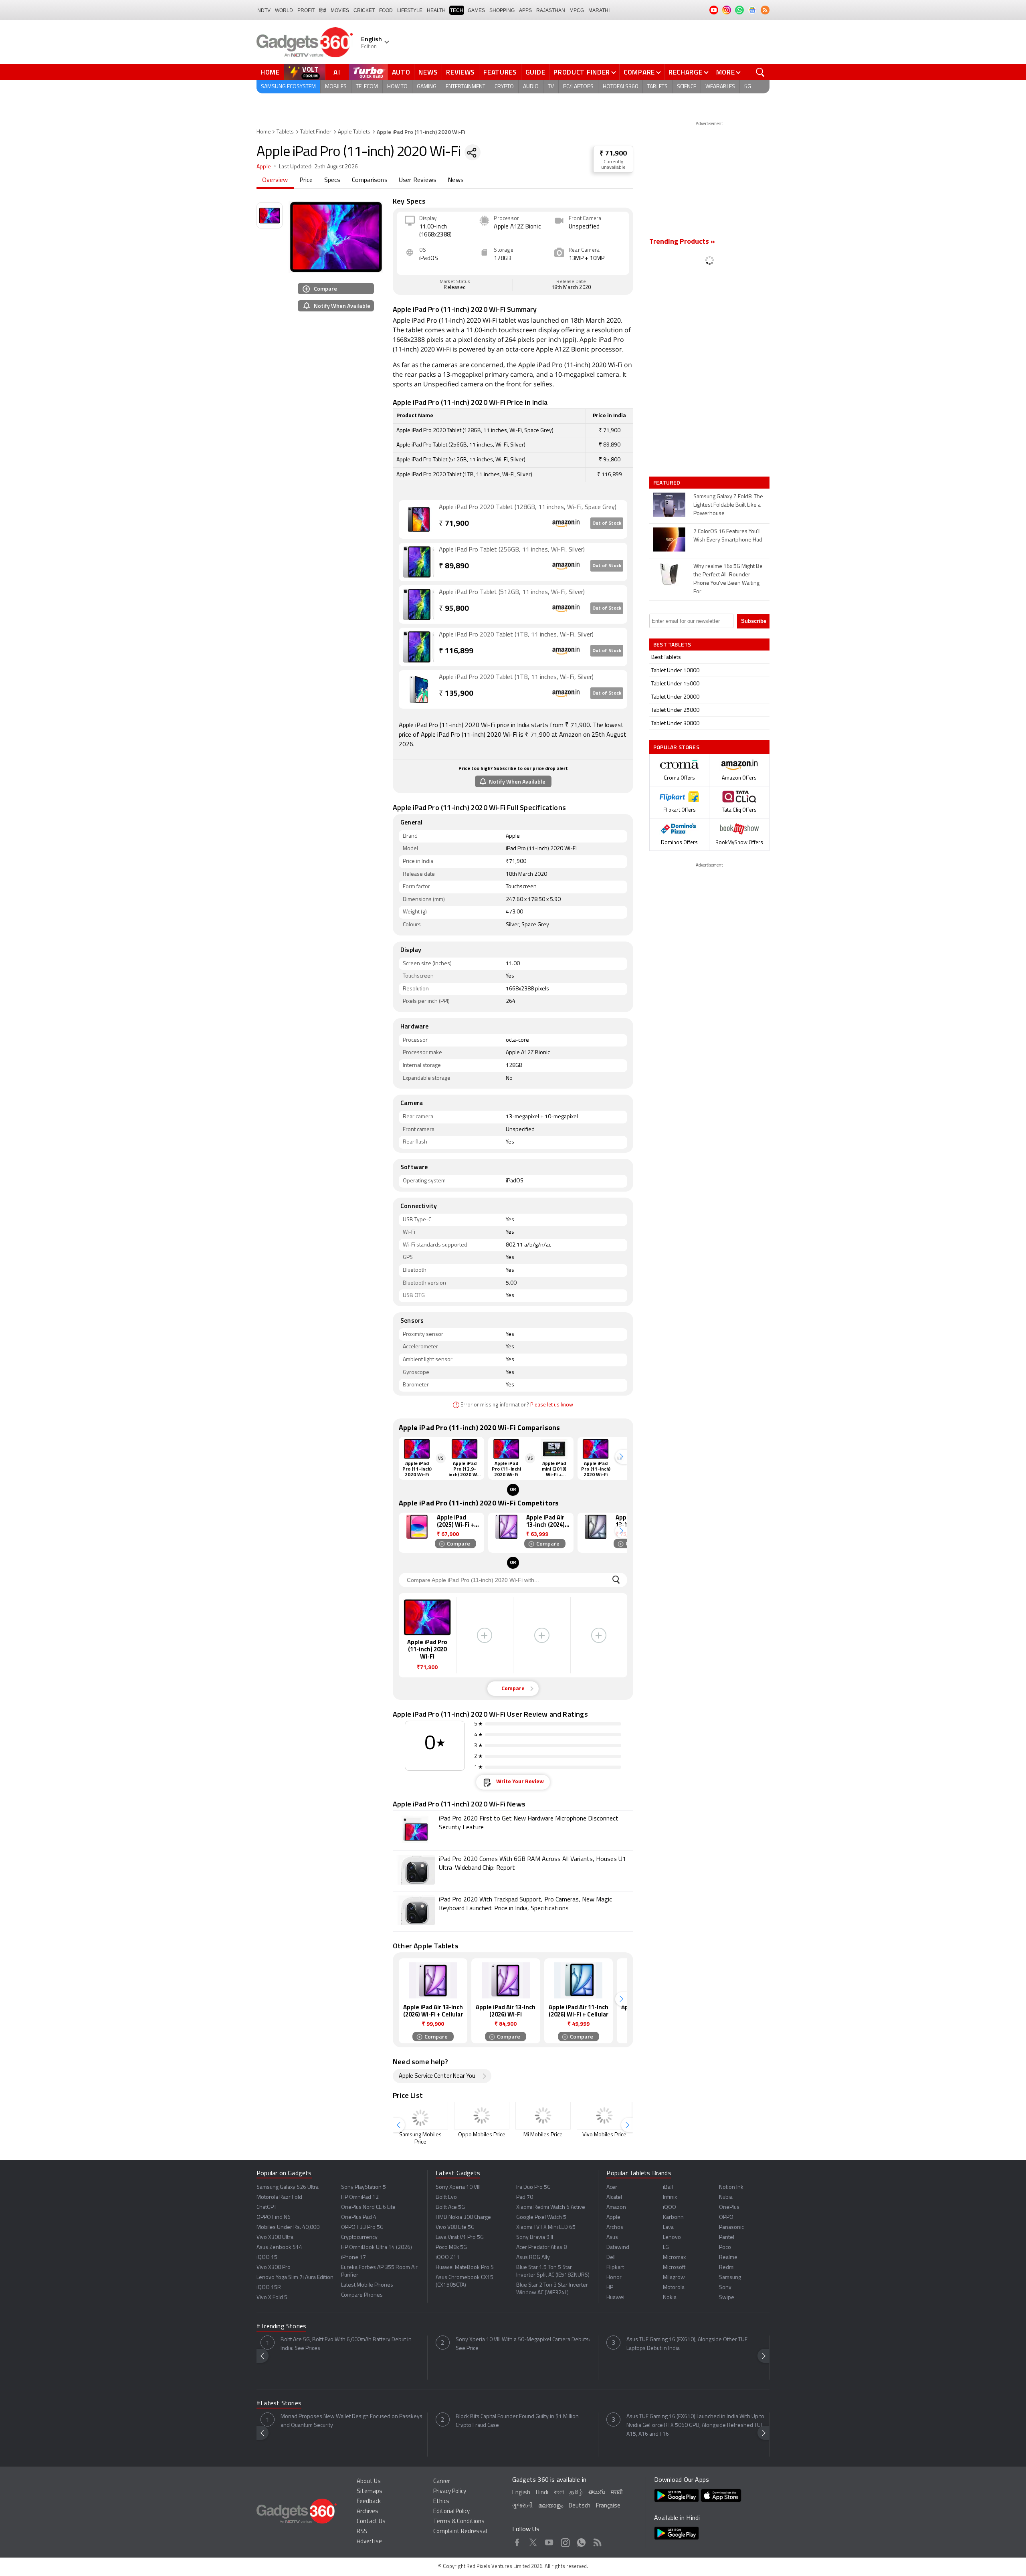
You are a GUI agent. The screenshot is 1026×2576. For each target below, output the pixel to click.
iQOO (670, 2207)
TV (551, 87)
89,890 (454, 567)
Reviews (460, 72)
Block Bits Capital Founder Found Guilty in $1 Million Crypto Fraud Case (517, 2421)
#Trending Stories (281, 2327)
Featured (668, 483)
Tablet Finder (316, 132)
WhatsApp (581, 2541)
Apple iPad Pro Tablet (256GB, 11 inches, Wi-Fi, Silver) (512, 550)
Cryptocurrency (359, 2238)
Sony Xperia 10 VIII (458, 2187)
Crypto (504, 87)
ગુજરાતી (522, 2506)
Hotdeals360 (620, 87)
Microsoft (674, 2268)
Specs (332, 180)
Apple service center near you (437, 2076)
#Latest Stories (279, 2404)
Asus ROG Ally (533, 2258)
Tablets (657, 87)
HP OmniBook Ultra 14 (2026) (377, 2248)
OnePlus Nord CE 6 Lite (368, 2207)
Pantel (727, 2238)
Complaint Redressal (460, 2532)
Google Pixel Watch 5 (541, 2217)
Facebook (517, 2541)
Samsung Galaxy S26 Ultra (288, 2187)
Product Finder (582, 72)
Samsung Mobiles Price (420, 2139)
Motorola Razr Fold (279, 2197)
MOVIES (340, 10)
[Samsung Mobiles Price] (420, 2116)
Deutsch (580, 2506)
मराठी (617, 2493)
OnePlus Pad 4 (359, 2217)
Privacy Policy (450, 2492)
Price (306, 180)
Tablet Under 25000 (675, 710)
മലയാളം (551, 2506)
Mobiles (336, 87)
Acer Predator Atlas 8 (541, 2248)
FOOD (386, 10)
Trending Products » (682, 242)
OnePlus (729, 2207)
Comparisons (370, 180)
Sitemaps (370, 2492)
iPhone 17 (353, 2258)
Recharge (686, 72)
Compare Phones (362, 2295)
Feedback (369, 2502)
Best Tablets (666, 658)
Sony (725, 2288)
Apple (264, 167)
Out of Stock (607, 523)
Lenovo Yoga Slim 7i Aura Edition (295, 2278)
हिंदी (323, 10)
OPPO (726, 2217)
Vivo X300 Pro (274, 2268)
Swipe (727, 2298)
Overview (275, 180)
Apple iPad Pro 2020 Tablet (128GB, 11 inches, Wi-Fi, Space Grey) (528, 507)
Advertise (369, 2542)
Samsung (730, 2278)
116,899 (456, 652)
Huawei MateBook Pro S (465, 2268)
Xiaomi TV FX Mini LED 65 (546, 2227)
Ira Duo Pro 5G (533, 2187)
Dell (611, 2258)
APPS (525, 10)
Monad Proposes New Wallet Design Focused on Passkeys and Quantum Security (351, 2421)
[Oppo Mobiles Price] (482, 2116)
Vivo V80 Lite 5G (455, 2227)
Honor (614, 2278)
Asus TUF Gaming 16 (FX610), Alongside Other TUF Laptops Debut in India (687, 2344)
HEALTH (436, 10)
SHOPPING (502, 10)
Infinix (670, 2197)
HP (610, 2288)
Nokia (670, 2298)
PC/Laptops (578, 87)
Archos (615, 2227)
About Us (369, 2482)
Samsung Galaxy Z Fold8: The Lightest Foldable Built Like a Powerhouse (728, 505)
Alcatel (614, 2197)
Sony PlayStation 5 (364, 2187)
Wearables (720, 87)
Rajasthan (551, 10)
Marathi (599, 10)
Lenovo (672, 2238)
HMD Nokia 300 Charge (463, 2217)
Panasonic (731, 2227)
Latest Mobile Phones (367, 2285)
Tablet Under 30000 (675, 724)
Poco (725, 2248)
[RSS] (765, 10)
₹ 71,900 (613, 154)
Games (476, 10)
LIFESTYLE (410, 10)
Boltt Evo (446, 2197)
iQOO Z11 (448, 2258)
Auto (401, 72)
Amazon (616, 2207)
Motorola (674, 2288)
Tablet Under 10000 (675, 671)
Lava (668, 2227)
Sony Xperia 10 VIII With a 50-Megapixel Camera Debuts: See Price (523, 2344)
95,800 (454, 609)
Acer (612, 2187)
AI (337, 72)
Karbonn (673, 2217)
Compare (639, 72)
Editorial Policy (451, 2512)
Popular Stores (676, 747)
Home (270, 72)
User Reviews (418, 180)
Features (500, 72)
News (428, 72)
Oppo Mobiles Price (482, 2135)
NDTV (264, 10)
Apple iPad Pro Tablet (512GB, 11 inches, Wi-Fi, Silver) (512, 592)
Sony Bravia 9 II (535, 2238)
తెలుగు (597, 2492)
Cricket (364, 10)
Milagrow (674, 2278)
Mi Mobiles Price (543, 2135)
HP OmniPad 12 (360, 2197)
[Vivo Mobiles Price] (604, 2116)
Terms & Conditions (459, 2522)
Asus (612, 2238)
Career (442, 2482)
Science (687, 87)
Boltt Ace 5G (450, 2207)
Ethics (441, 2502)
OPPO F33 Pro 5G (362, 2227)
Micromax (674, 2258)
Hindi (542, 2493)
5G (748, 87)
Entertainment (466, 87)
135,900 (456, 694)
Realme (728, 2258)
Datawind (618, 2248)
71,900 (454, 524)
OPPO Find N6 (274, 2217)
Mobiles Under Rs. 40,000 (288, 2227)
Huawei (615, 2298)
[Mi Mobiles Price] (543, 2116)
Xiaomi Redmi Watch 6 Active (551, 2207)
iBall (668, 2187)
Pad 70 (525, 2197)
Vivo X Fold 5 (272, 2298)
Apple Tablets (354, 132)
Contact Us (371, 2522)
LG (666, 2248)
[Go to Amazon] (419, 519)
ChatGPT (267, 2207)
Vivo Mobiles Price (604, 2135)
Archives (368, 2512)
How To (397, 87)
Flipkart (615, 2268)
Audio (531, 87)
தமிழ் (576, 2493)
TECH (457, 10)
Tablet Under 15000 (675, 684)
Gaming (427, 87)
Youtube (549, 2541)
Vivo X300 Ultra (275, 2238)
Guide (535, 72)
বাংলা (559, 2493)
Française (608, 2506)
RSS (362, 2532)
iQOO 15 (267, 2258)
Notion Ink (731, 2187)
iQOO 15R (269, 2288)
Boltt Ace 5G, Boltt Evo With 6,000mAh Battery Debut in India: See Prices (346, 2344)
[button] (621, 1457)
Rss (597, 2541)
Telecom (367, 87)
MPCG (577, 10)
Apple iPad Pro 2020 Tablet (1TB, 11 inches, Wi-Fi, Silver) (516, 635)
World (284, 10)
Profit (306, 10)
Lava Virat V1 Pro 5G (460, 2238)
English (521, 2493)
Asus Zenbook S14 (279, 2248)
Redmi (727, 2268)
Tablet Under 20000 (675, 697)
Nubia (726, 2197)
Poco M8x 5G (451, 2248)
